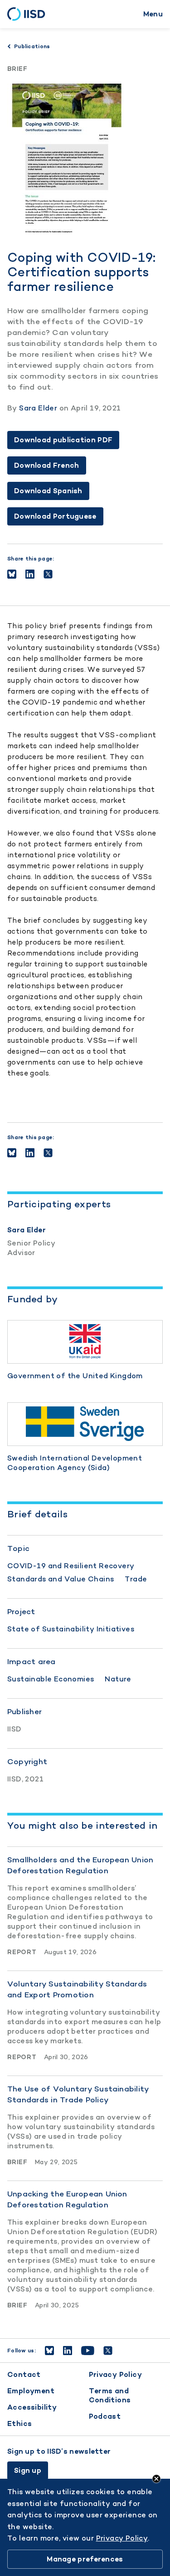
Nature (118, 1679)
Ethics (19, 2423)
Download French (47, 465)
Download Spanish (48, 491)
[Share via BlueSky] (12, 574)
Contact (24, 2374)
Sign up (28, 2470)
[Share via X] (48, 574)
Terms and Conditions (110, 2395)
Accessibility (32, 2407)
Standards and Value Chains (61, 1579)
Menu (153, 14)
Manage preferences (85, 2559)
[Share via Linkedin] (30, 574)
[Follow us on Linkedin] (68, 2351)
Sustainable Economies (51, 1679)
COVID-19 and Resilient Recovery (71, 1566)
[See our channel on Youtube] (88, 2351)
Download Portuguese (55, 516)
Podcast (105, 2416)
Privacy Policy (116, 2374)
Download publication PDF (63, 440)
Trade (136, 1579)
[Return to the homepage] (29, 14)
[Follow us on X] (108, 2351)
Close (156, 2479)
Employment (31, 2391)
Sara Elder (38, 408)
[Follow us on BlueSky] (49, 2351)
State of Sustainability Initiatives (71, 1629)
